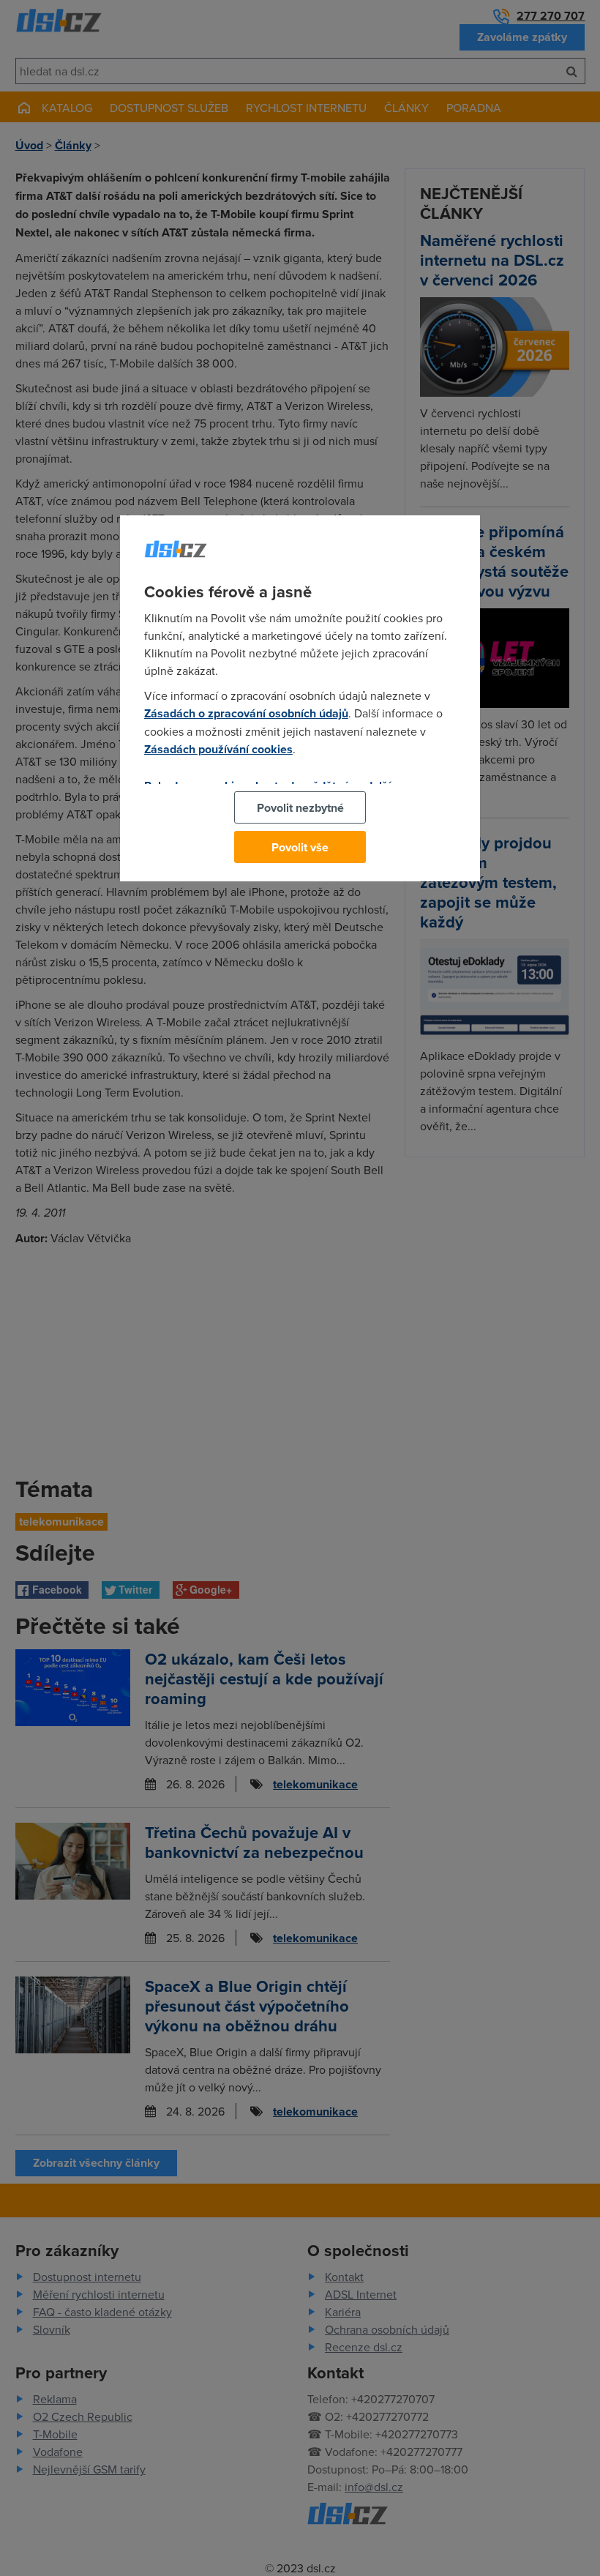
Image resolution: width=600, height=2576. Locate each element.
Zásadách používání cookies (218, 749)
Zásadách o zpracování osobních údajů (246, 713)
